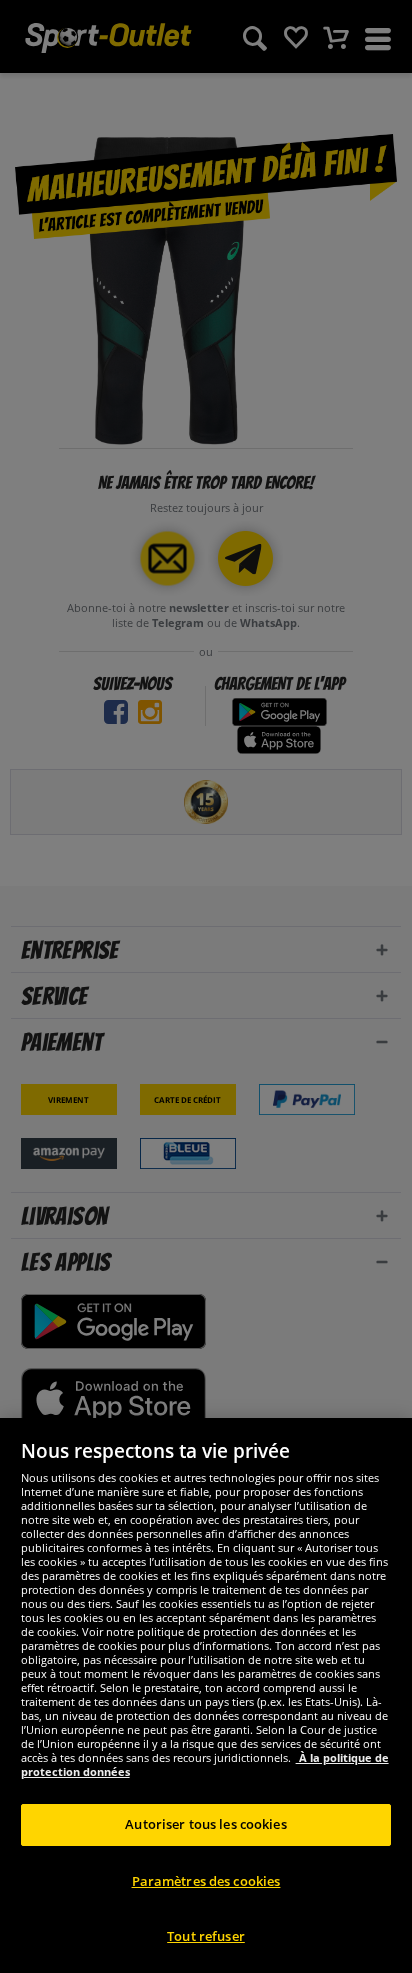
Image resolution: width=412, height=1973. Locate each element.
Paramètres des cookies (206, 1881)
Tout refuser (206, 1936)
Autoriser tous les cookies (205, 1824)
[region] (206, 1695)
